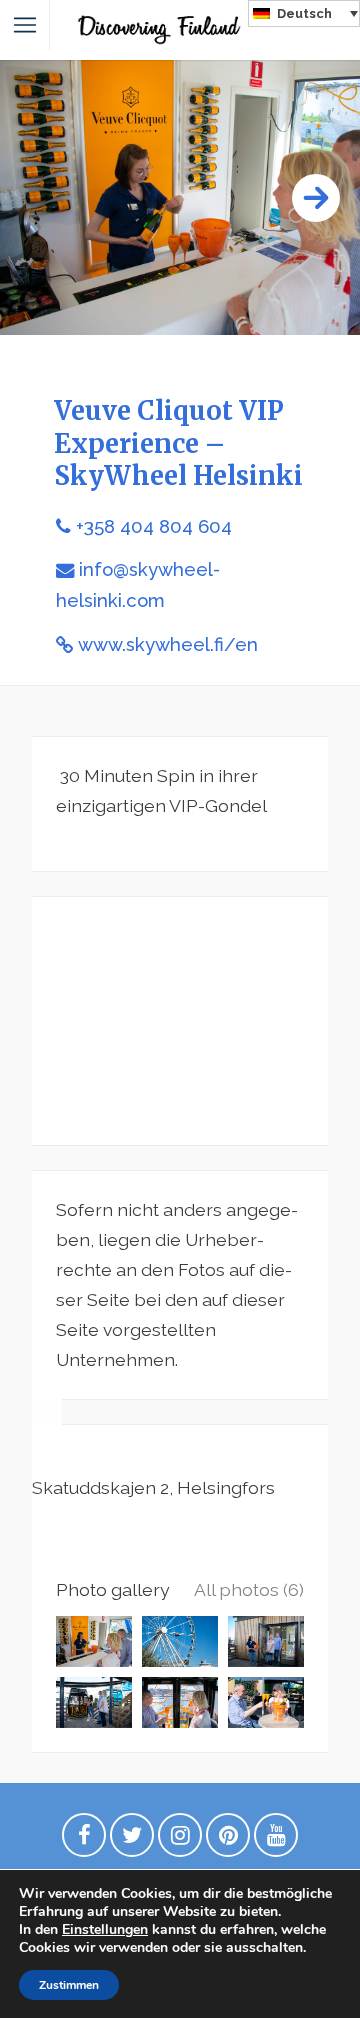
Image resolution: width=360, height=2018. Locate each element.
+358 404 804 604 (154, 526)
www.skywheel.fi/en (168, 644)
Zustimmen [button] (69, 1985)
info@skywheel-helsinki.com (138, 585)
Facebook (84, 1840)
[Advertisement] (180, 1021)
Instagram (180, 1840)
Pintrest (228, 1840)
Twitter (132, 1840)
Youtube (276, 1840)
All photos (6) (249, 1589)
